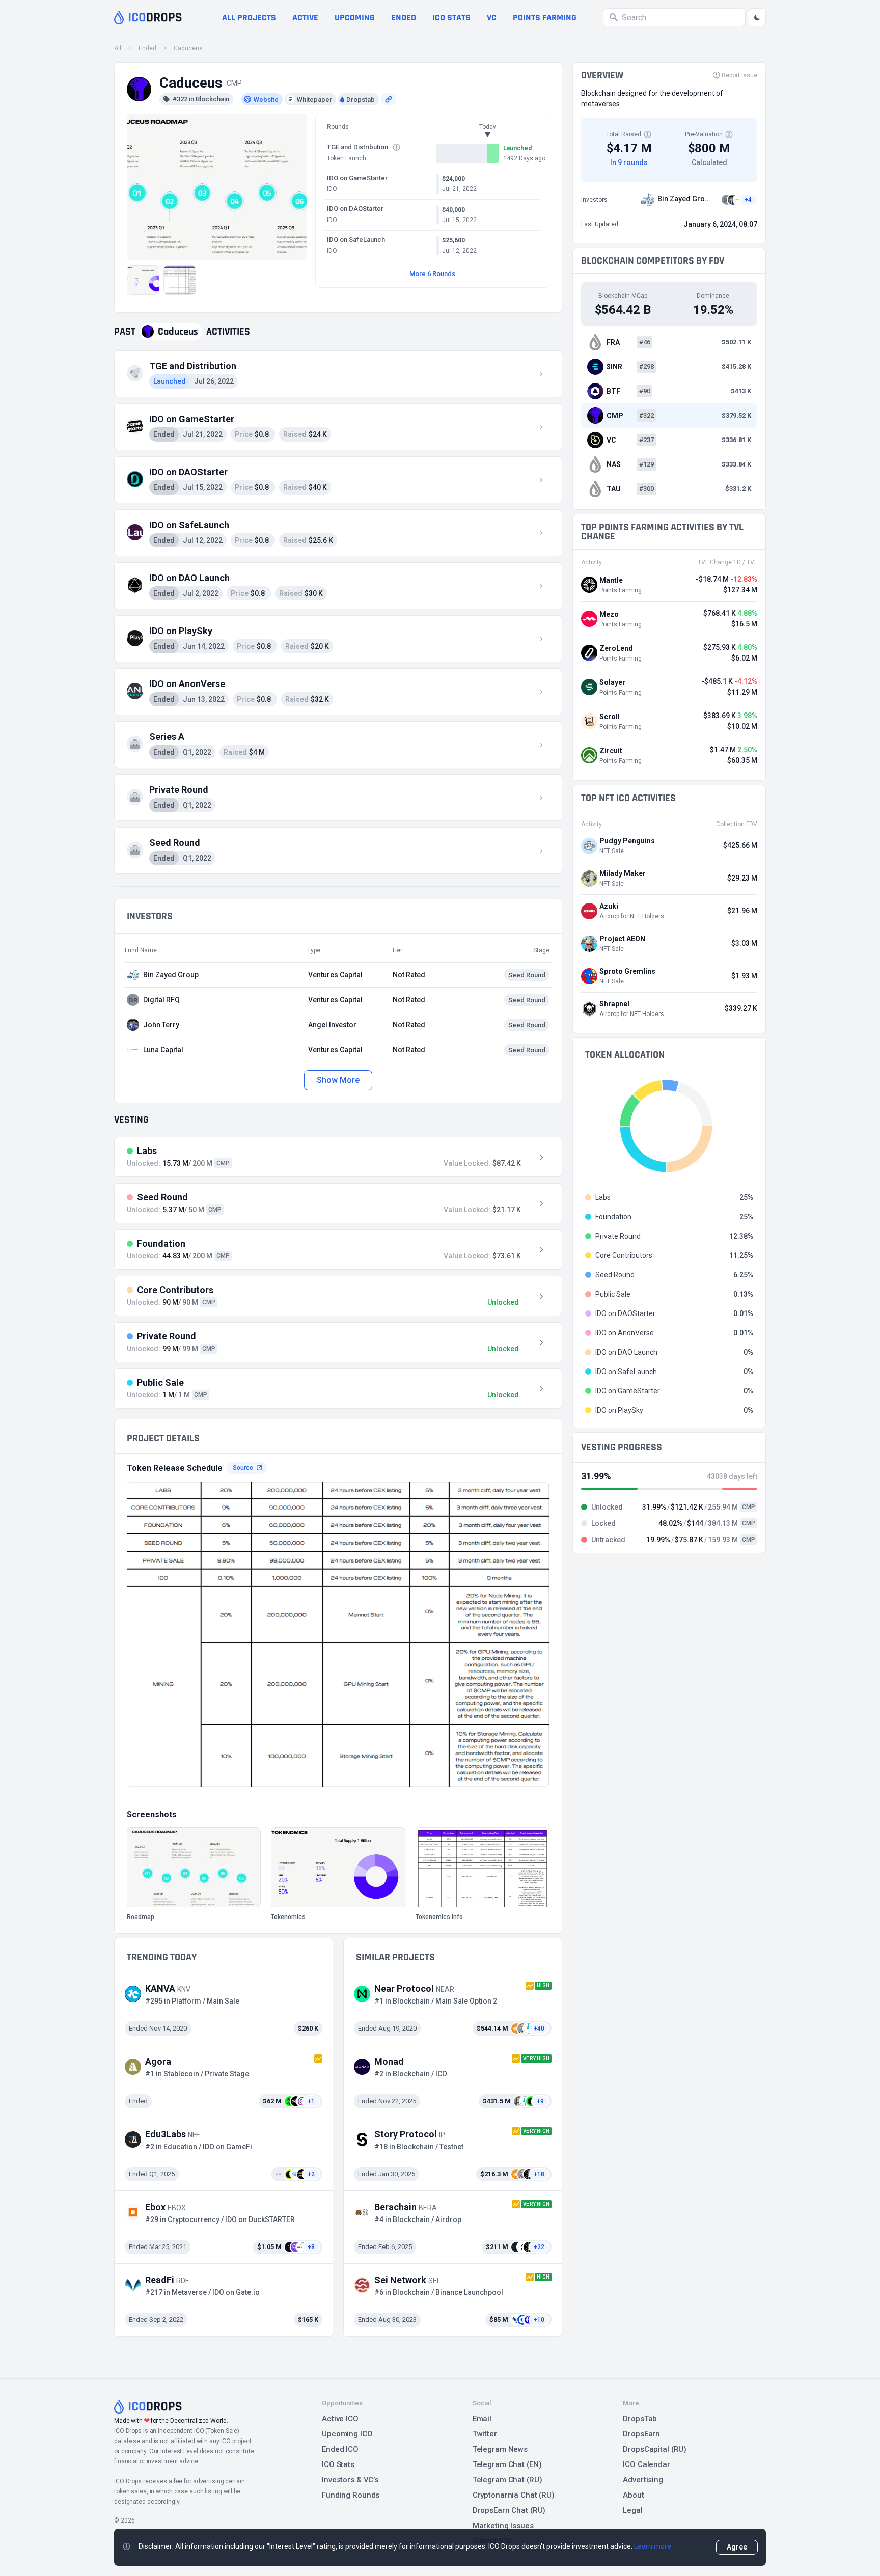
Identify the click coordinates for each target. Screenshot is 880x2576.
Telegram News (500, 2449)
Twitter (485, 2434)
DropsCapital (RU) (655, 2449)
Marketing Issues (503, 2526)
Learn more (653, 2546)
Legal (632, 2510)
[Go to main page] (148, 17)
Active (305, 18)
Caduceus (188, 48)
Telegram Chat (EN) (507, 2464)
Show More (338, 1080)
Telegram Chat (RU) (507, 2480)
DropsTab (640, 2419)
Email (482, 2419)
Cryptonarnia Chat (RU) (514, 2495)
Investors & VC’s (350, 2480)
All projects (249, 18)
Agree (737, 2547)
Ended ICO (340, 2449)
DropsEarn (641, 2434)
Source (243, 1468)
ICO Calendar (647, 2464)
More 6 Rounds (432, 274)
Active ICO (340, 2419)
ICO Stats (338, 2464)
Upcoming (355, 18)
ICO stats (451, 18)
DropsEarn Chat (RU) (509, 2510)
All (118, 48)
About (633, 2495)
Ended (404, 18)
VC (492, 18)
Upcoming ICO (347, 2434)
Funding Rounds (351, 2495)
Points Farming (545, 18)
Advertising (643, 2480)
